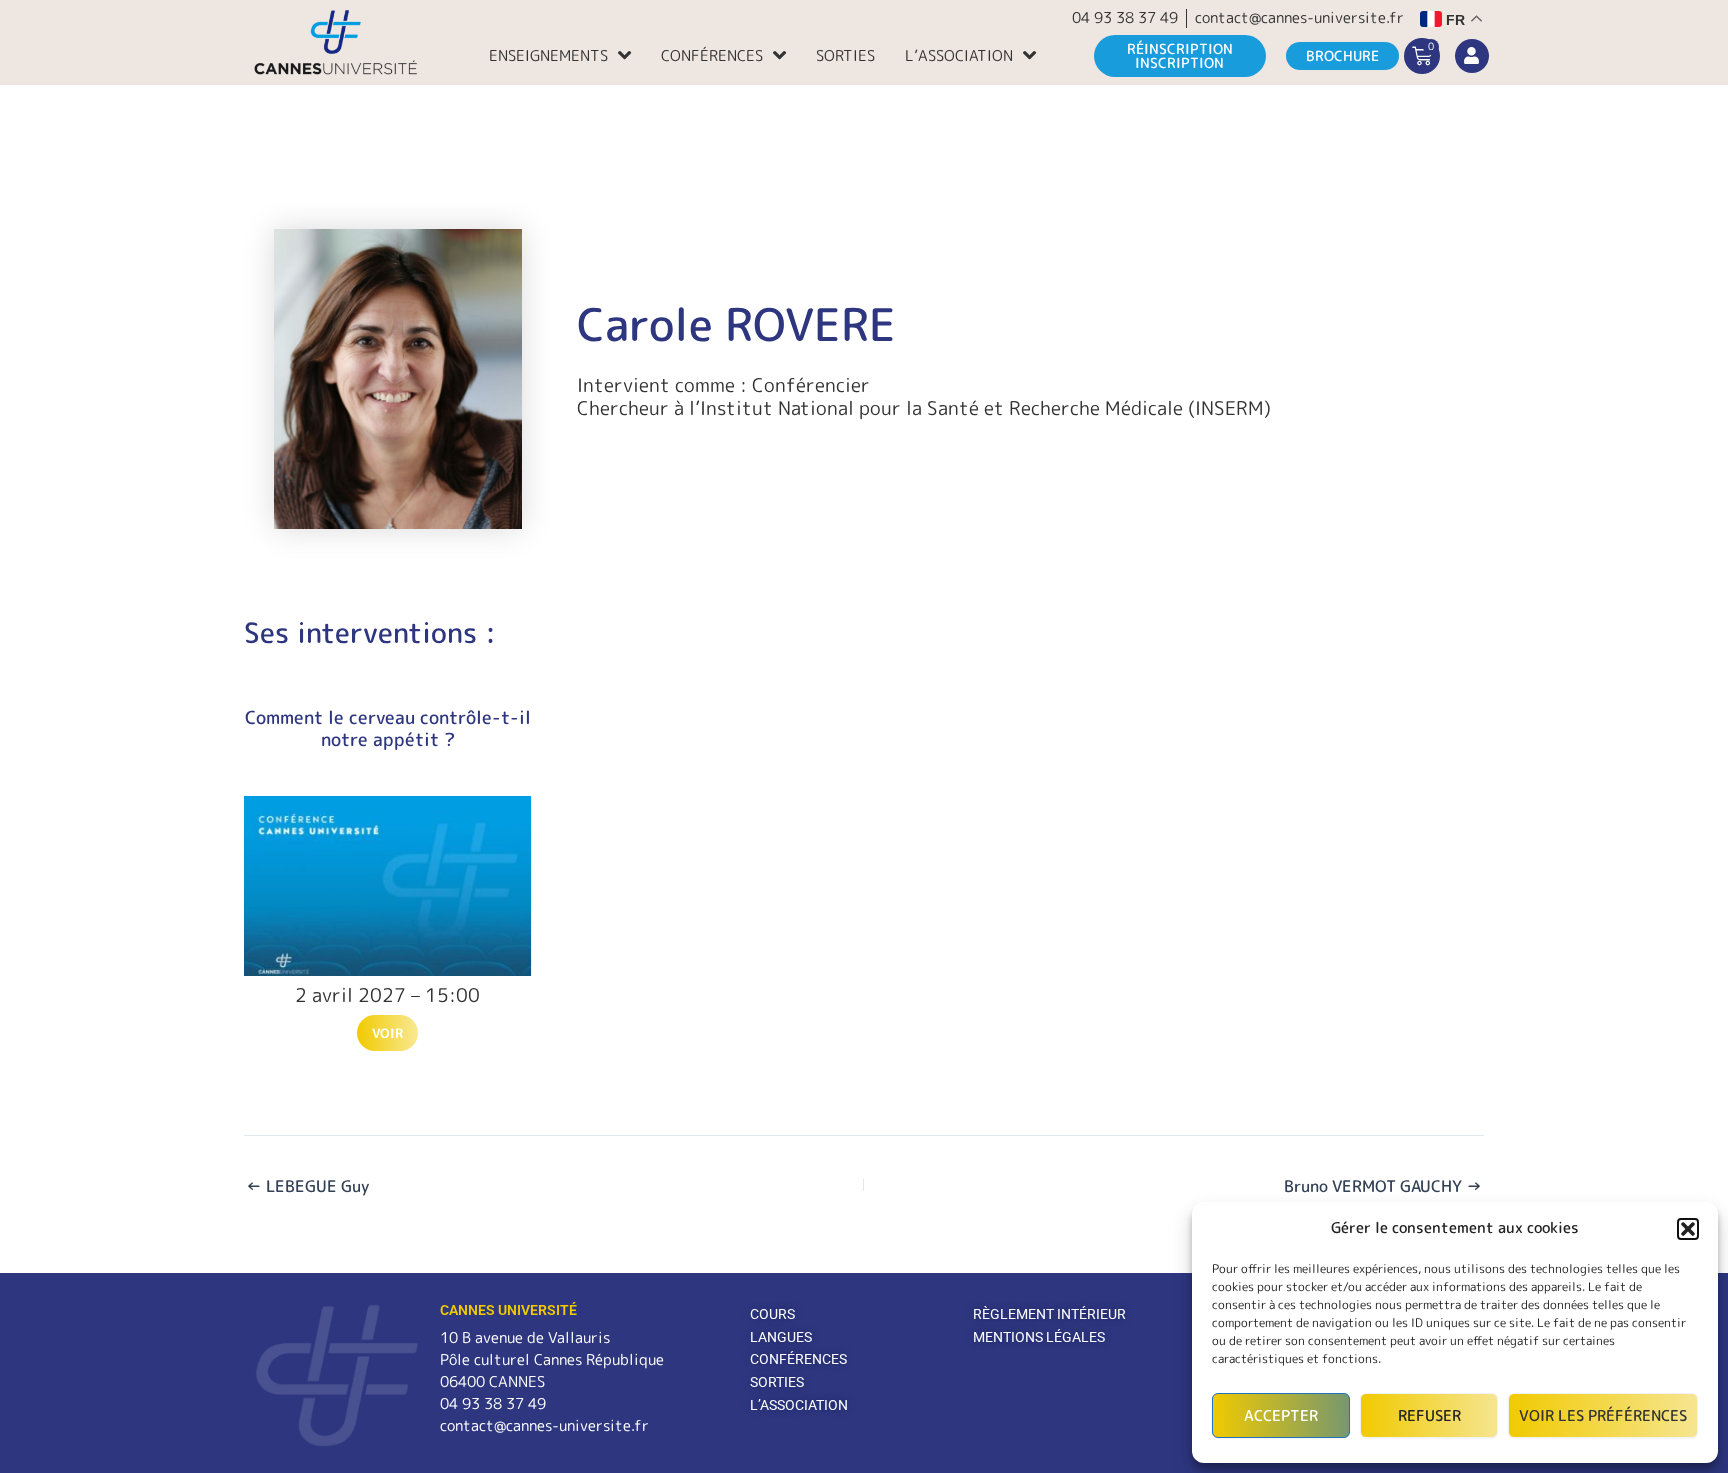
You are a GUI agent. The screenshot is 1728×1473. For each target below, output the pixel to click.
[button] (1688, 1229)
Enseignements (548, 55)
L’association (959, 55)
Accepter (1281, 1415)
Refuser (1429, 1415)
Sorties (845, 55)
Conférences (712, 55)
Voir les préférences (1603, 1415)
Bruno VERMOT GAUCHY (1383, 1186)
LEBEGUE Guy (307, 1186)
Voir (387, 1033)
